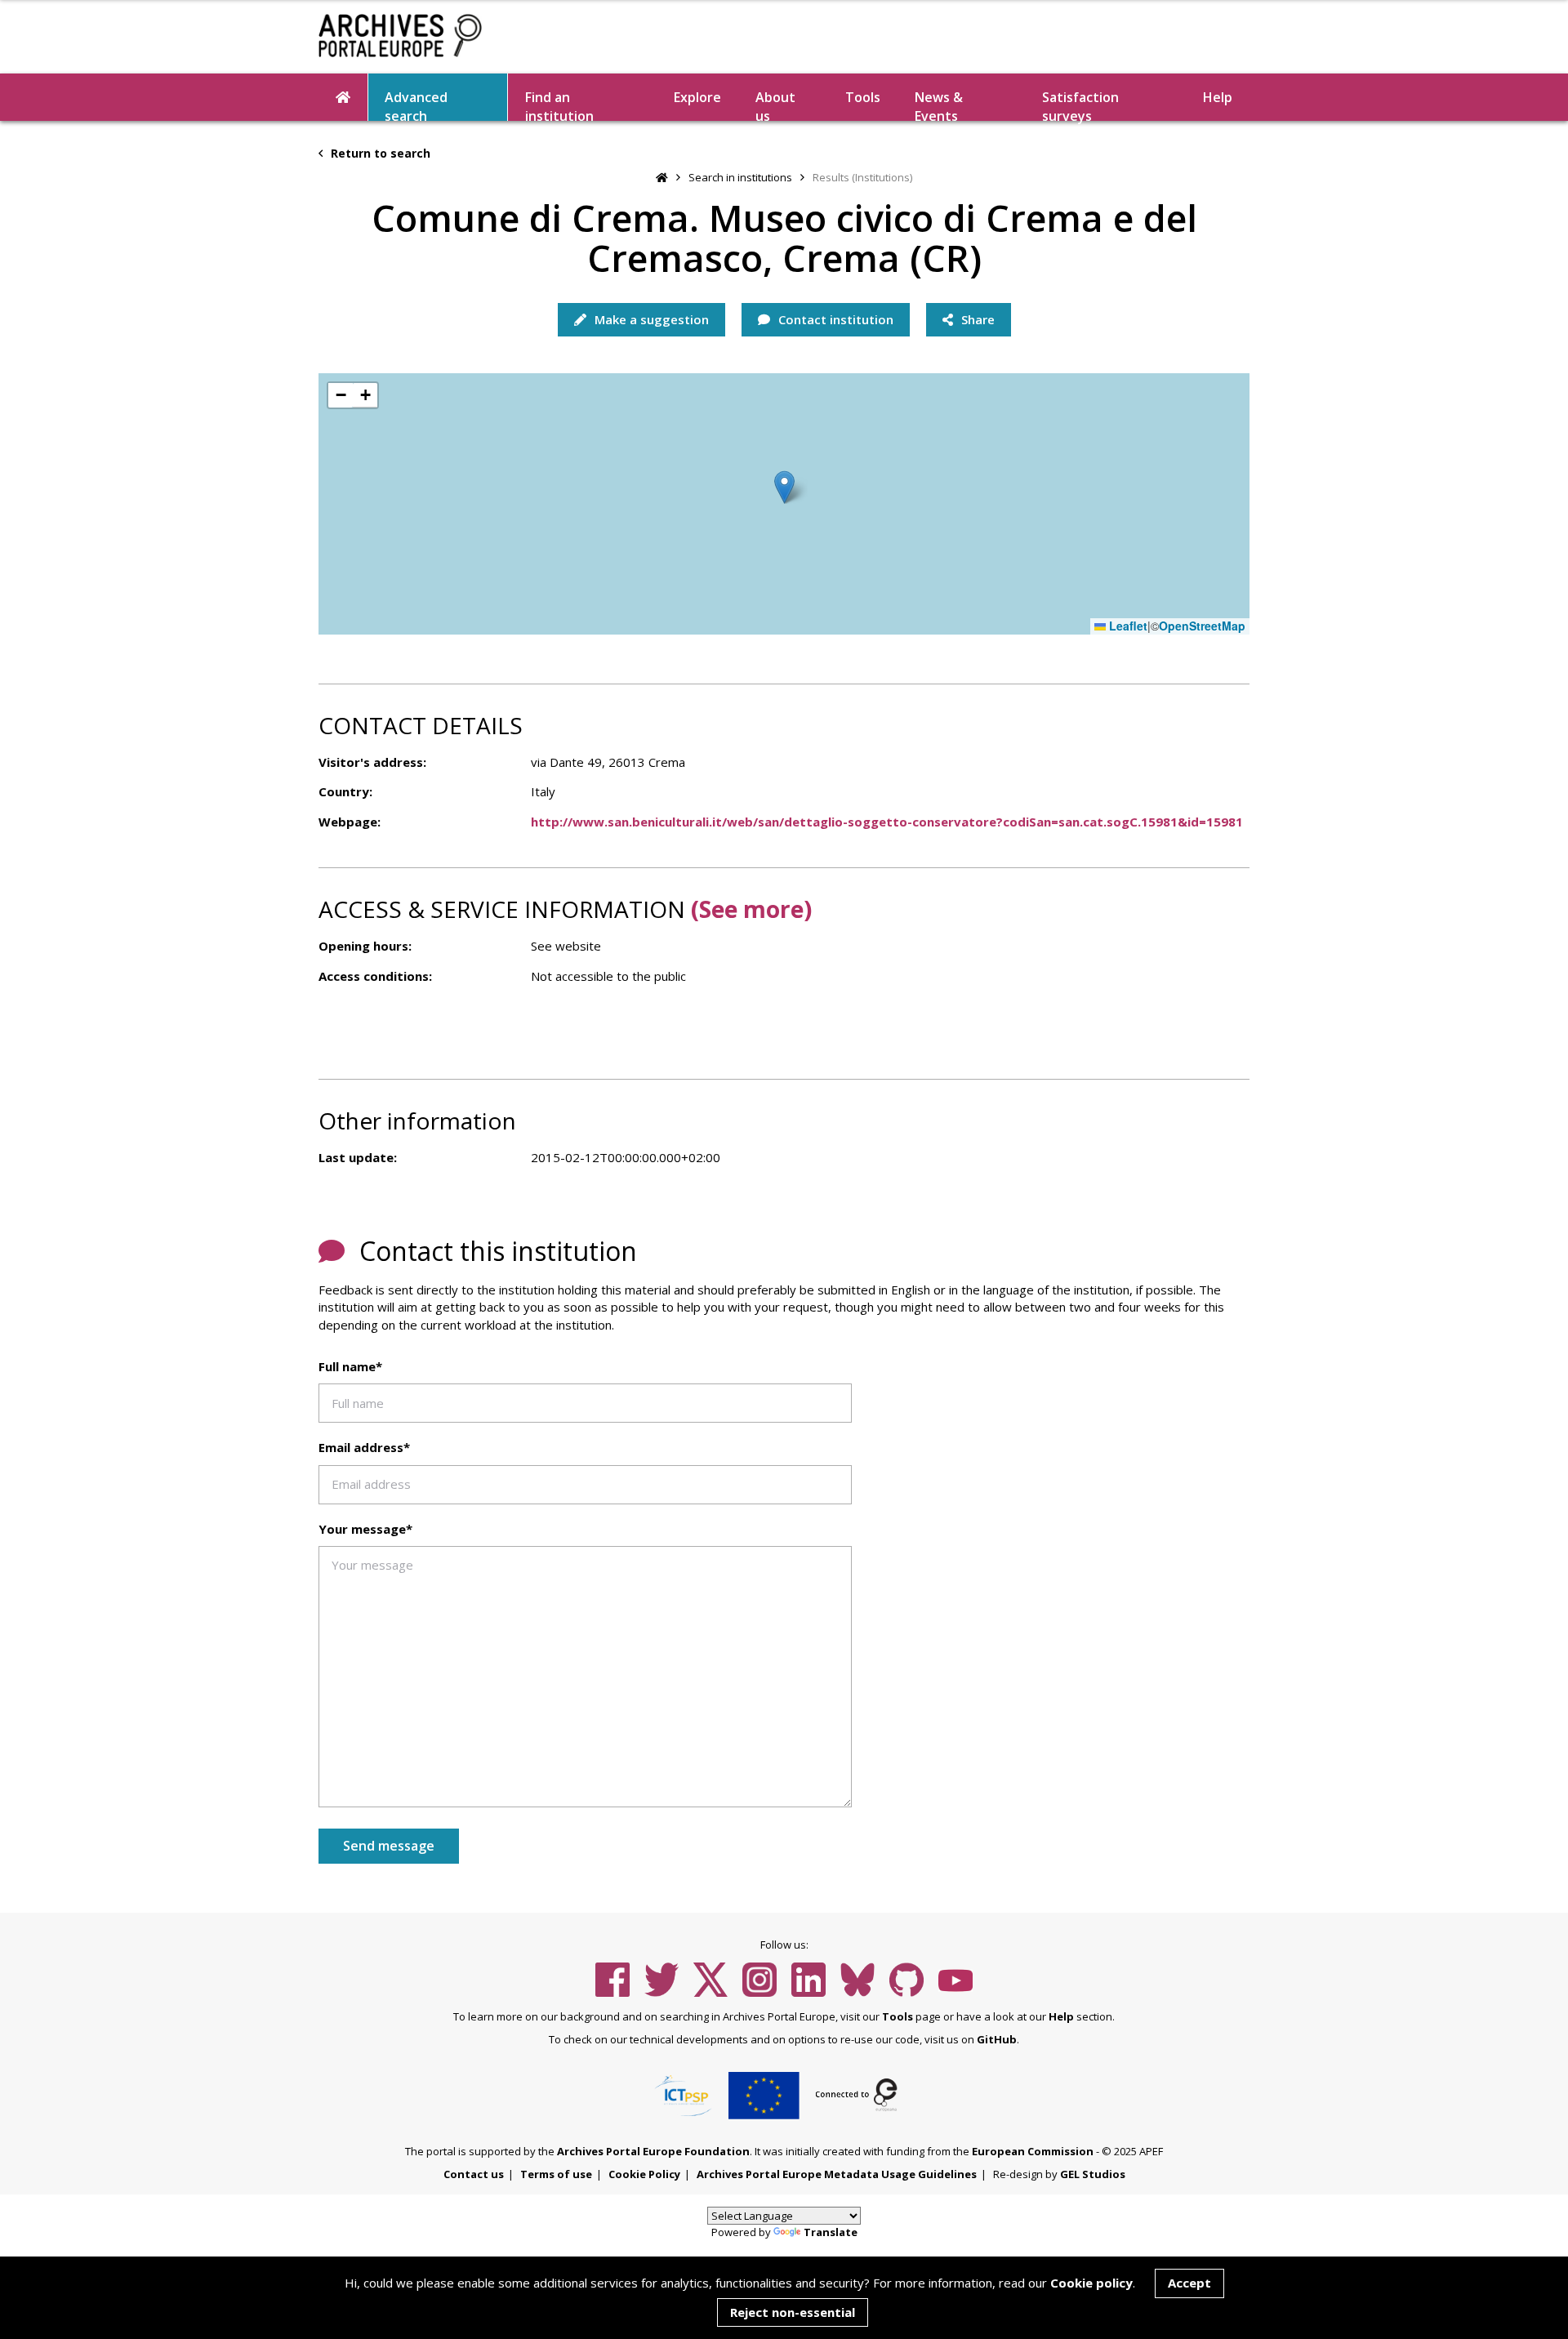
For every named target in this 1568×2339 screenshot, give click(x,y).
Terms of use (556, 2174)
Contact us (474, 2174)
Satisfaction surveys (1080, 105)
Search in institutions (740, 177)
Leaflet (1127, 626)
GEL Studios (1093, 2174)
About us (775, 105)
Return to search (379, 153)
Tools (863, 97)
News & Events (939, 105)
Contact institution (834, 319)
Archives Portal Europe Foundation (653, 2151)
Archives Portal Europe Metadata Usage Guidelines (837, 2174)
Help (1061, 2016)
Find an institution (559, 105)
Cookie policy (1091, 2283)
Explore (697, 97)
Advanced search (416, 105)
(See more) (751, 909)
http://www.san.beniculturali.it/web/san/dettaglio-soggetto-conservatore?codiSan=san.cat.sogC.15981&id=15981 (887, 822)
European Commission (1033, 2151)
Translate (831, 2232)
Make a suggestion (650, 319)
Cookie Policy (644, 2174)
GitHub (997, 2039)
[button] (784, 487)
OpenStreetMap (1202, 626)
